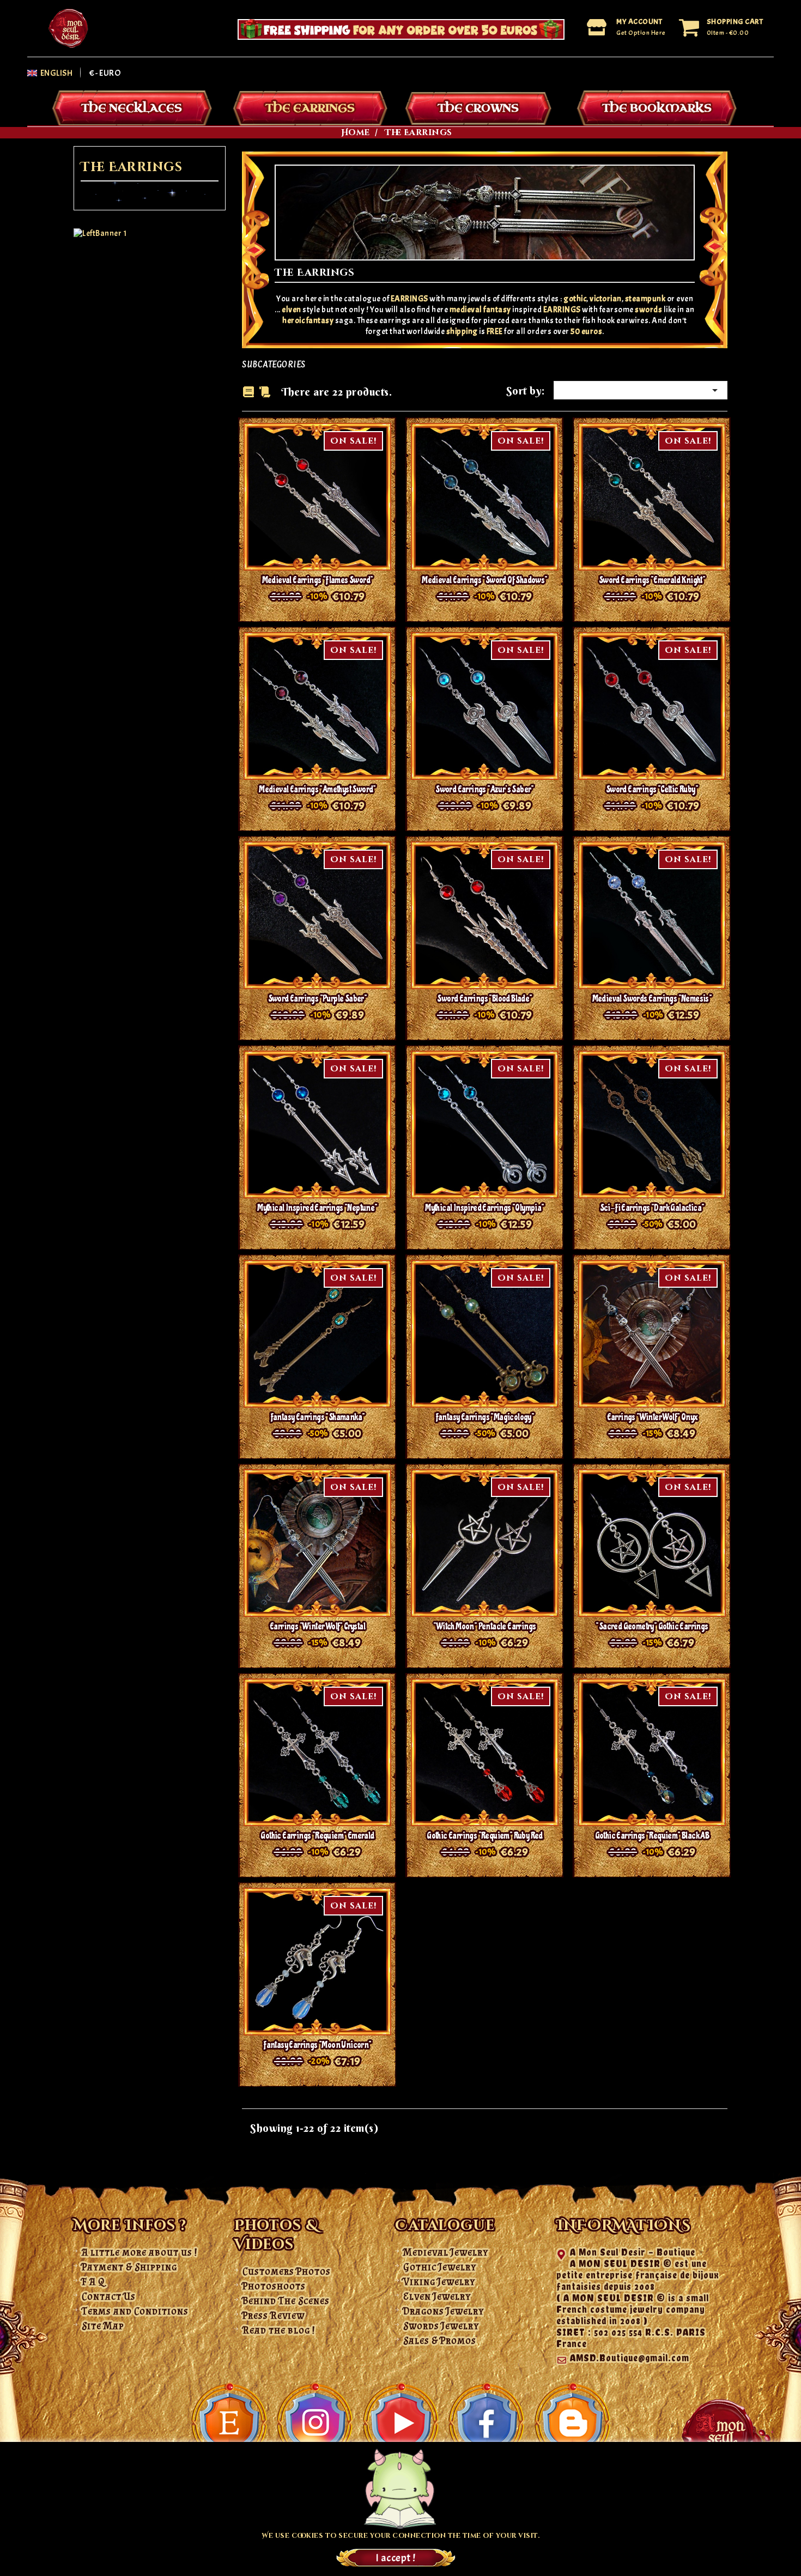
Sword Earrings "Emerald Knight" (652, 580)
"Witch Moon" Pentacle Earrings (484, 1626)
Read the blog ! (279, 2330)
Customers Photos (287, 2271)
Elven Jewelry (437, 2296)
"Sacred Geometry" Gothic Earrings (652, 1626)
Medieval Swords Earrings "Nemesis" (652, 999)
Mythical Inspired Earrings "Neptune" (317, 1208)
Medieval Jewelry (446, 2252)
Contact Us (109, 2296)
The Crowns (478, 108)
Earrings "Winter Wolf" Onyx (652, 1417)
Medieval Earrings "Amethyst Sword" (317, 789)
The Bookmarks (657, 108)
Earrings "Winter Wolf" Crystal (317, 1626)
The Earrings (310, 108)
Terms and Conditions (135, 2311)
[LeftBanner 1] (100, 233)
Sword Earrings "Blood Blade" (484, 999)
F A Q (93, 2282)
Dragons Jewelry (444, 2311)
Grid (248, 392)
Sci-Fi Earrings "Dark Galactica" (652, 1208)
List (265, 393)
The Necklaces (132, 108)
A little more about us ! (140, 2252)
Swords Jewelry (441, 2326)
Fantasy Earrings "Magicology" (485, 1417)
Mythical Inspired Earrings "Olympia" (484, 1208)
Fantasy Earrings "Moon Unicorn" (317, 2045)
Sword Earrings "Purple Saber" (318, 999)
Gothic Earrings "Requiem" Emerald (317, 1836)
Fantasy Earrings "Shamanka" (318, 1417)
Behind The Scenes (286, 2301)
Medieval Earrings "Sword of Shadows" (484, 580)
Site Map (103, 2326)
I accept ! (396, 2558)
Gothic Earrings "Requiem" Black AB (652, 1836)
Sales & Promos (440, 2341)
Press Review (274, 2316)
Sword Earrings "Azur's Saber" (485, 789)
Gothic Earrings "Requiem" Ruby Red (485, 1836)
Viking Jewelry (439, 2282)
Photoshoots (274, 2286)
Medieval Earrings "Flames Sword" (318, 580)
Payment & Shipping (129, 2267)
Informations (624, 2226)
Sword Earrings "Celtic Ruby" (652, 789)
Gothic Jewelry (440, 2267)
